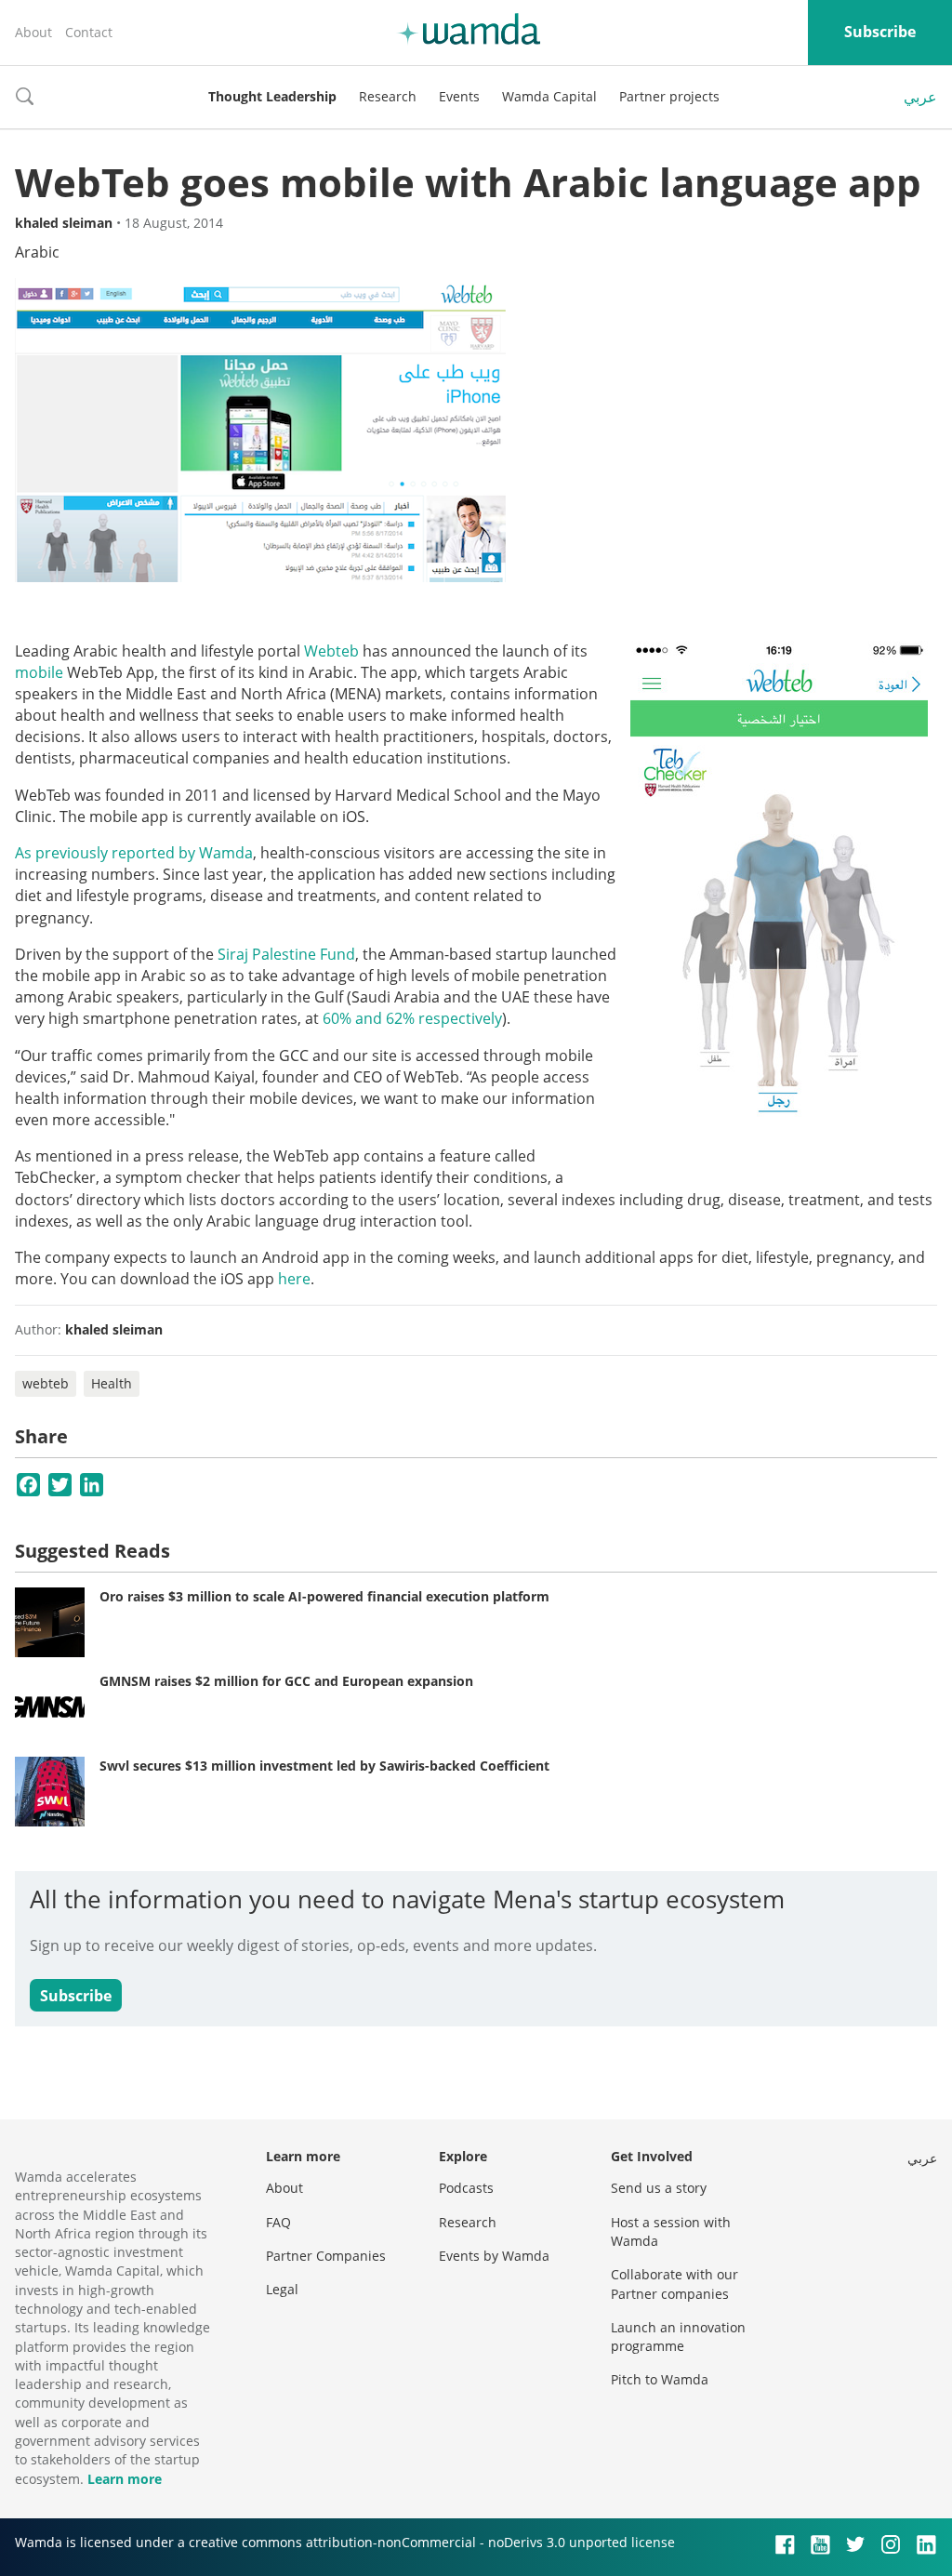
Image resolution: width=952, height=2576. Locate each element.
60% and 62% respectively (412, 1018)
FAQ (278, 2222)
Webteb (331, 651)
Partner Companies (326, 2256)
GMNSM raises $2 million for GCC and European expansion (286, 1681)
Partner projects (669, 96)
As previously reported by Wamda (134, 853)
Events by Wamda (494, 2256)
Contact (89, 32)
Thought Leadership (272, 96)
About (33, 32)
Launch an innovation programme (678, 2337)
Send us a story (659, 2188)
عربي (920, 97)
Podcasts (466, 2188)
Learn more (125, 2479)
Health (112, 1383)
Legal (282, 2289)
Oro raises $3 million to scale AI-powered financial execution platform (324, 1596)
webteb (46, 1383)
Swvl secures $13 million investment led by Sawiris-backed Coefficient (324, 1766)
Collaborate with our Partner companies (674, 2284)
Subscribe (880, 32)
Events (459, 96)
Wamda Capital (549, 96)
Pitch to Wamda (660, 2379)
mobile (39, 672)
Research (388, 96)
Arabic (37, 252)
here (294, 1279)
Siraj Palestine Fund (286, 954)
